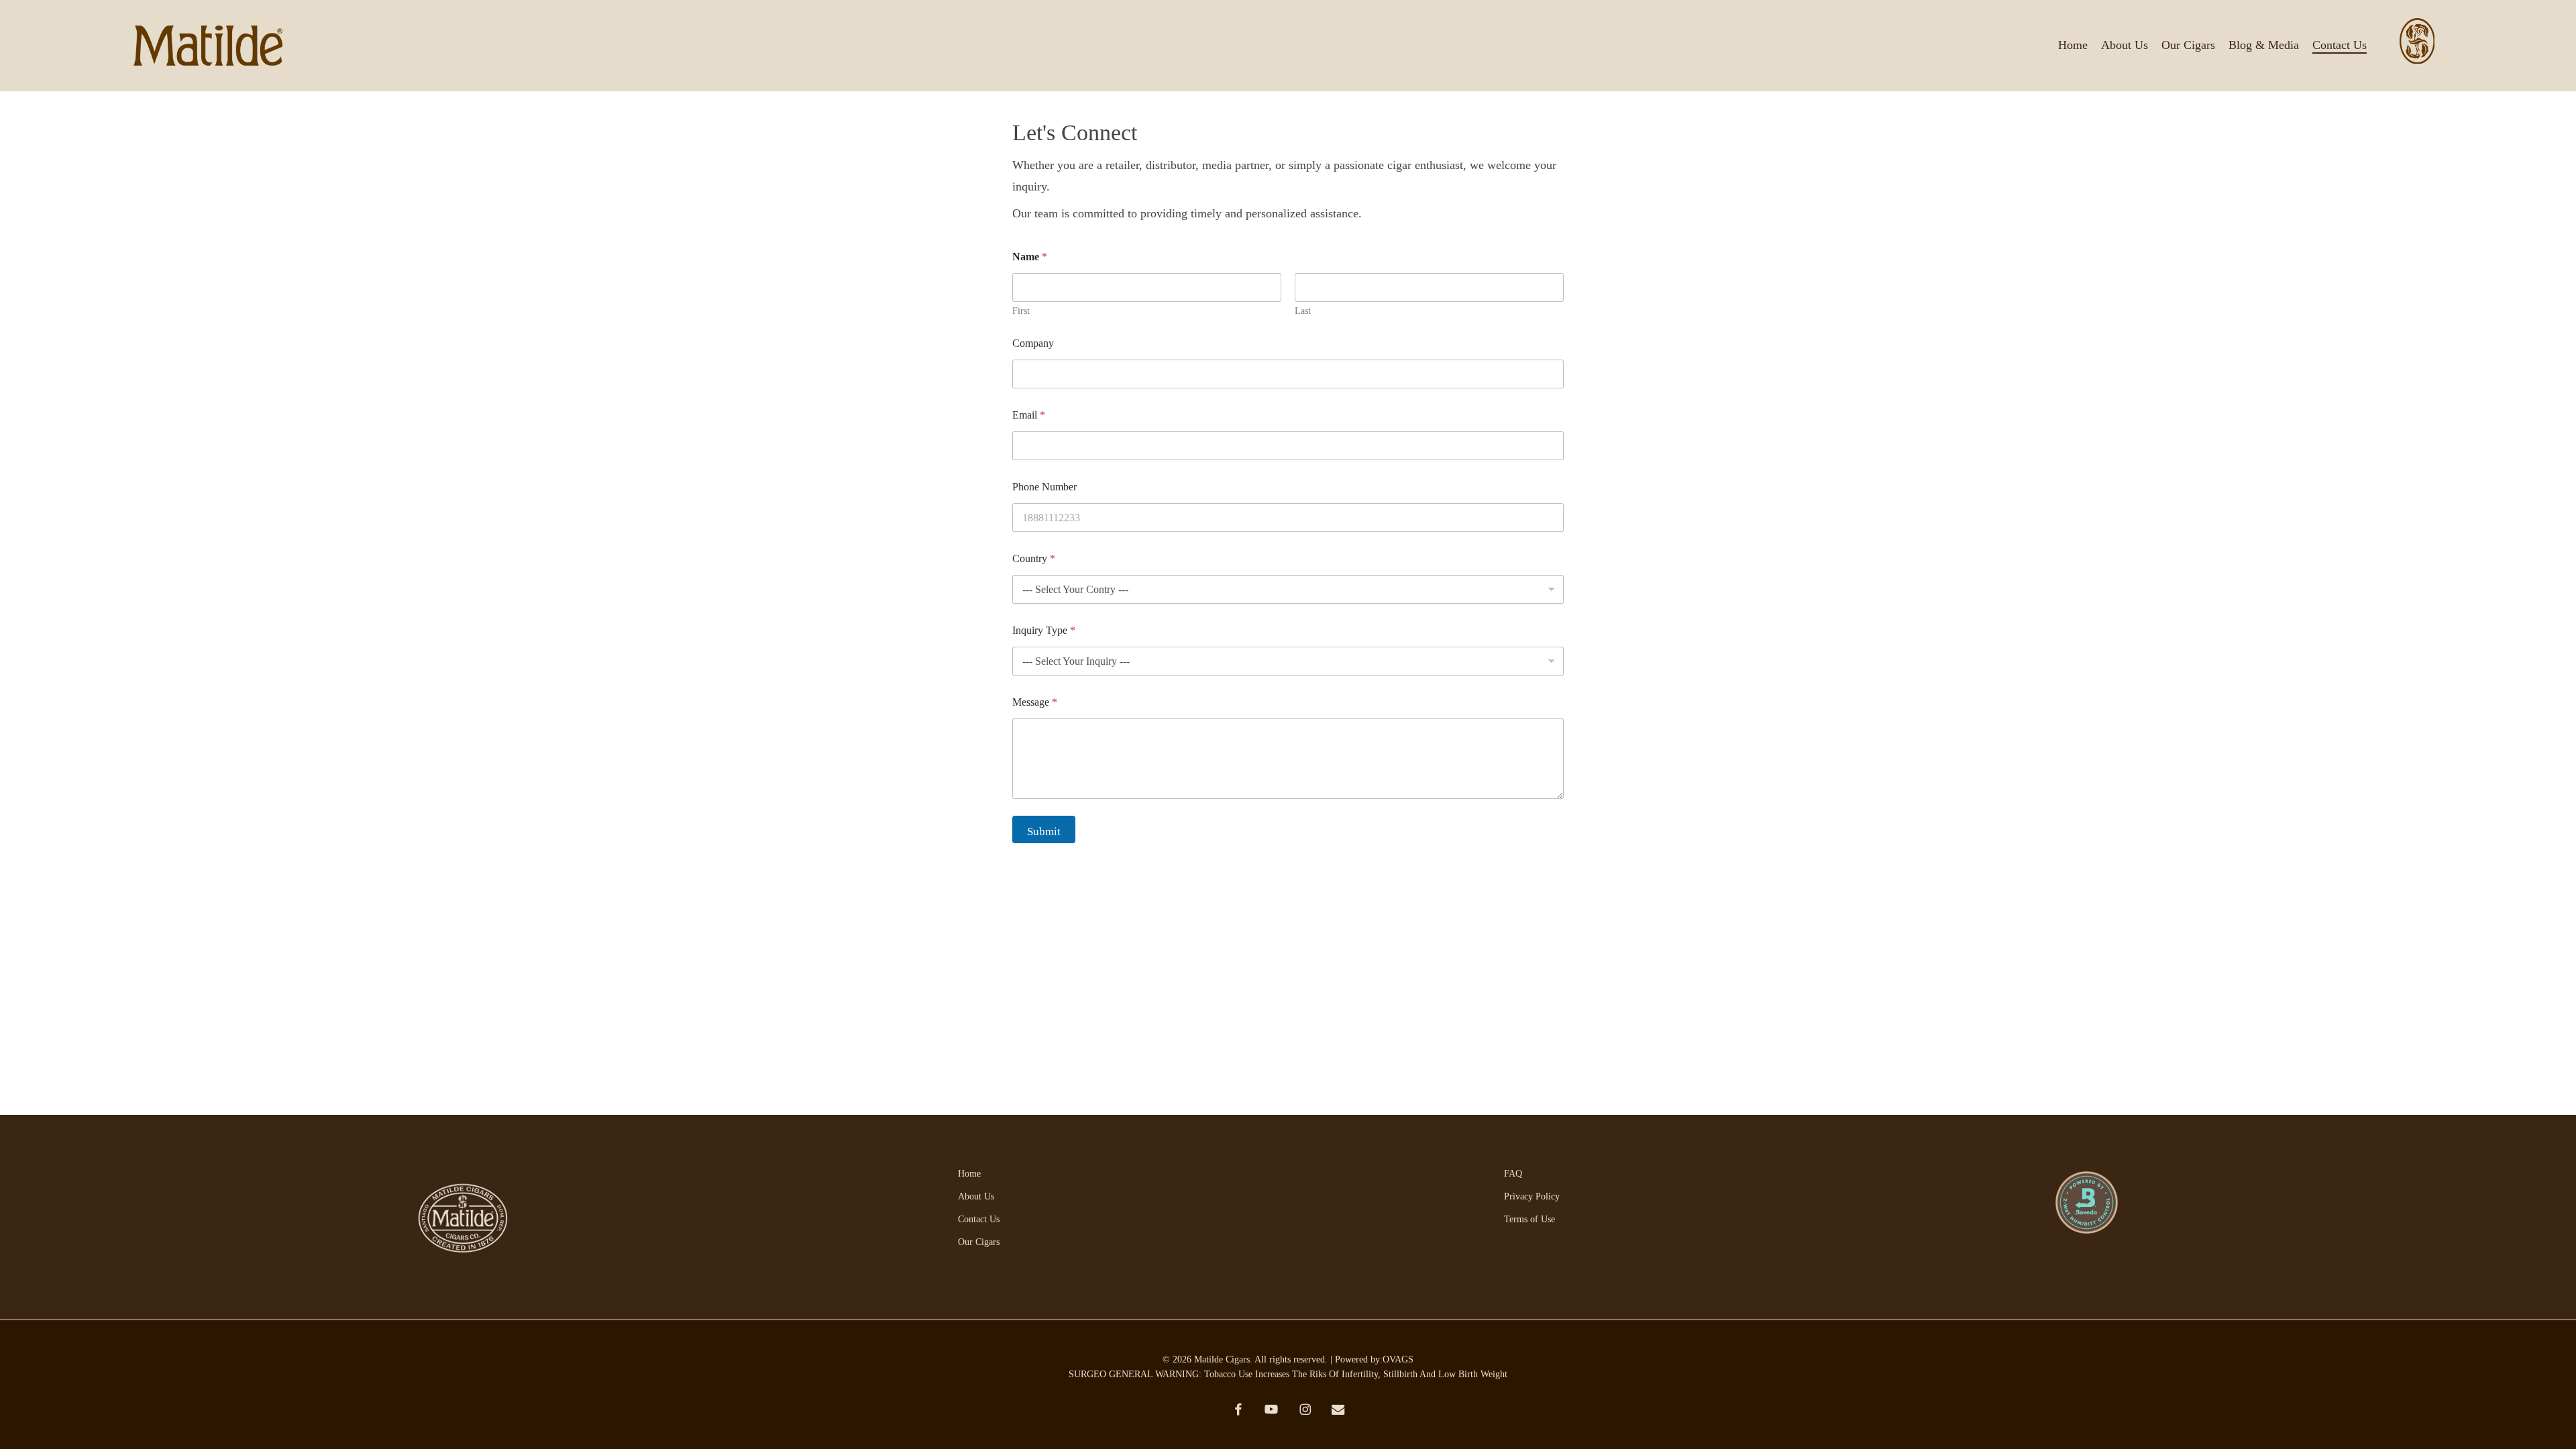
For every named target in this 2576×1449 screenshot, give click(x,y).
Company (1033, 343)
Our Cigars (979, 1242)
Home (969, 1174)
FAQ (1513, 1174)
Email (1029, 415)
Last (1303, 311)
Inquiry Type (1044, 630)
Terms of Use (1529, 1219)
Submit (1044, 831)
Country (1034, 558)
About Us (976, 1196)
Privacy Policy (1532, 1196)
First (1021, 311)
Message (1035, 702)
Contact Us (979, 1219)
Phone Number (1044, 487)
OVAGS (1398, 1359)
